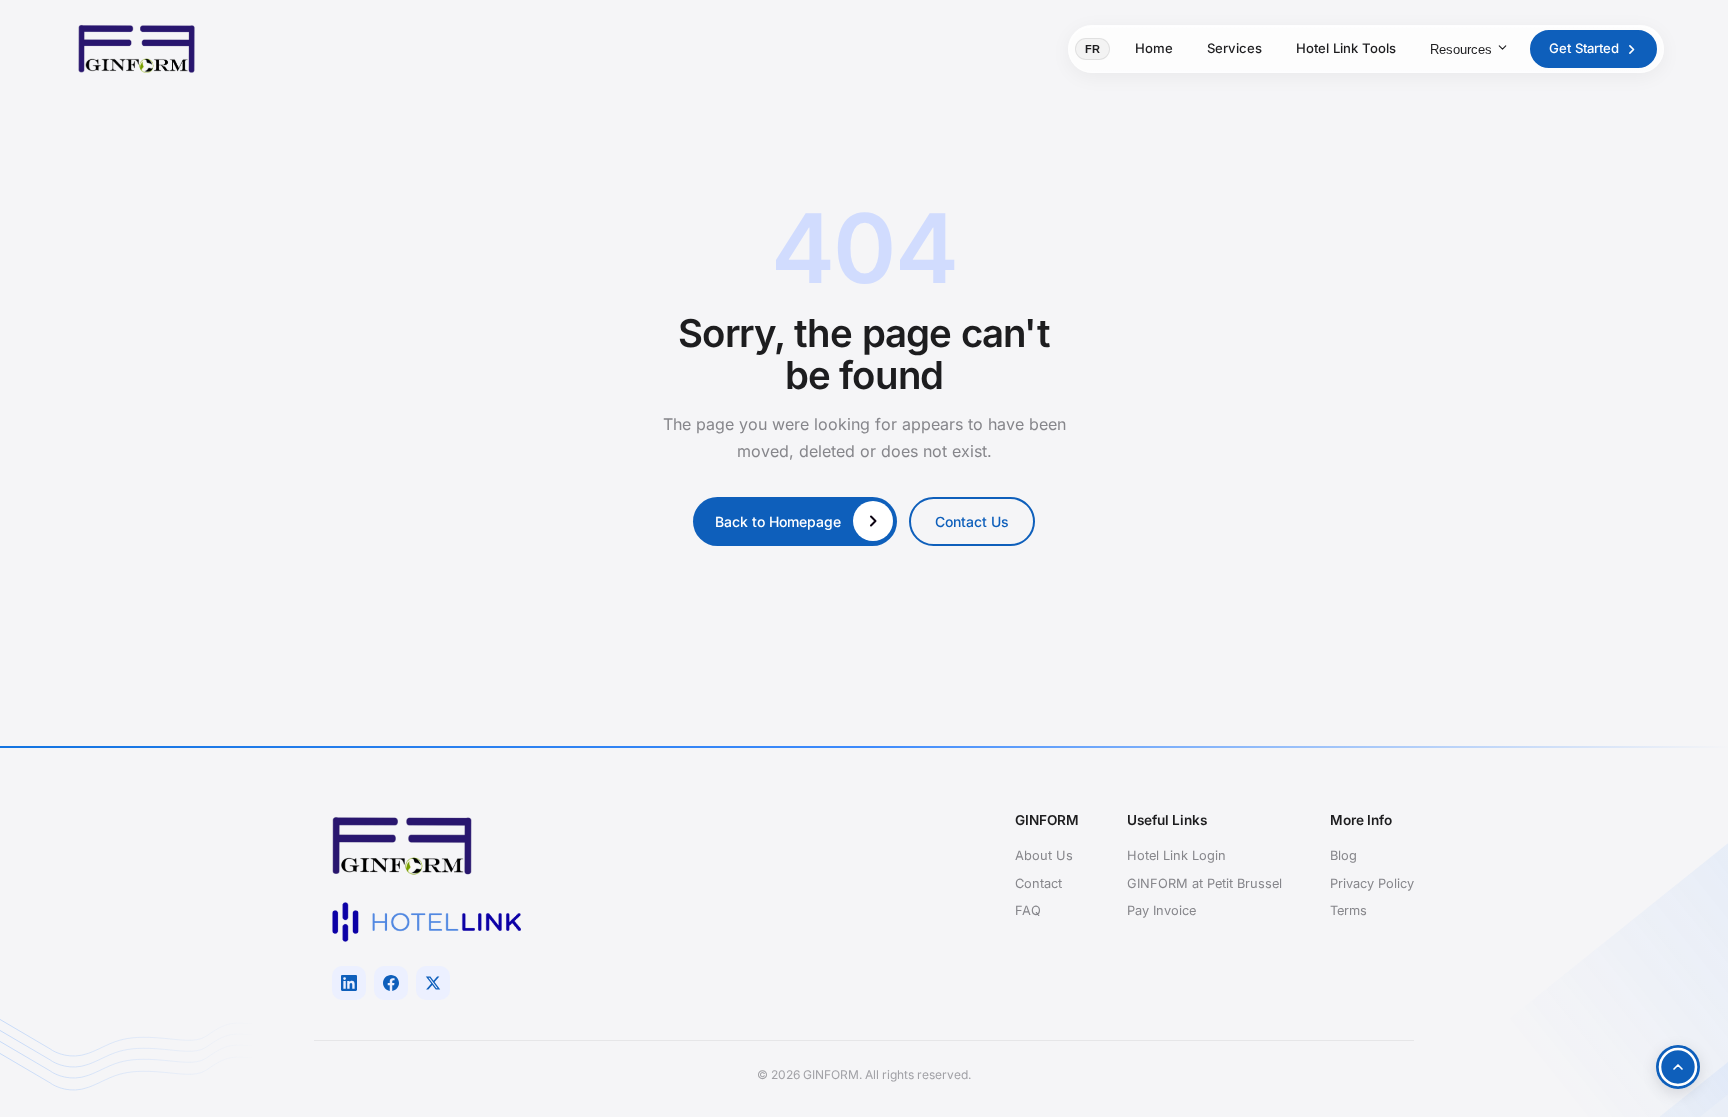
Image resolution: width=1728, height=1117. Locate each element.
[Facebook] (391, 983)
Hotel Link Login (1176, 855)
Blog (1343, 855)
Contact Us (972, 521)
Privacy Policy (1372, 883)
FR (1092, 49)
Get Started (1584, 48)
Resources (1461, 49)
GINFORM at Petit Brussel (1204, 883)
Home (1154, 48)
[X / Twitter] (433, 983)
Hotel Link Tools (1346, 48)
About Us (1044, 855)
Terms (1348, 910)
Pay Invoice (1161, 910)
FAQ (1028, 910)
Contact (1038, 883)
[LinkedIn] (349, 983)
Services (1234, 48)
